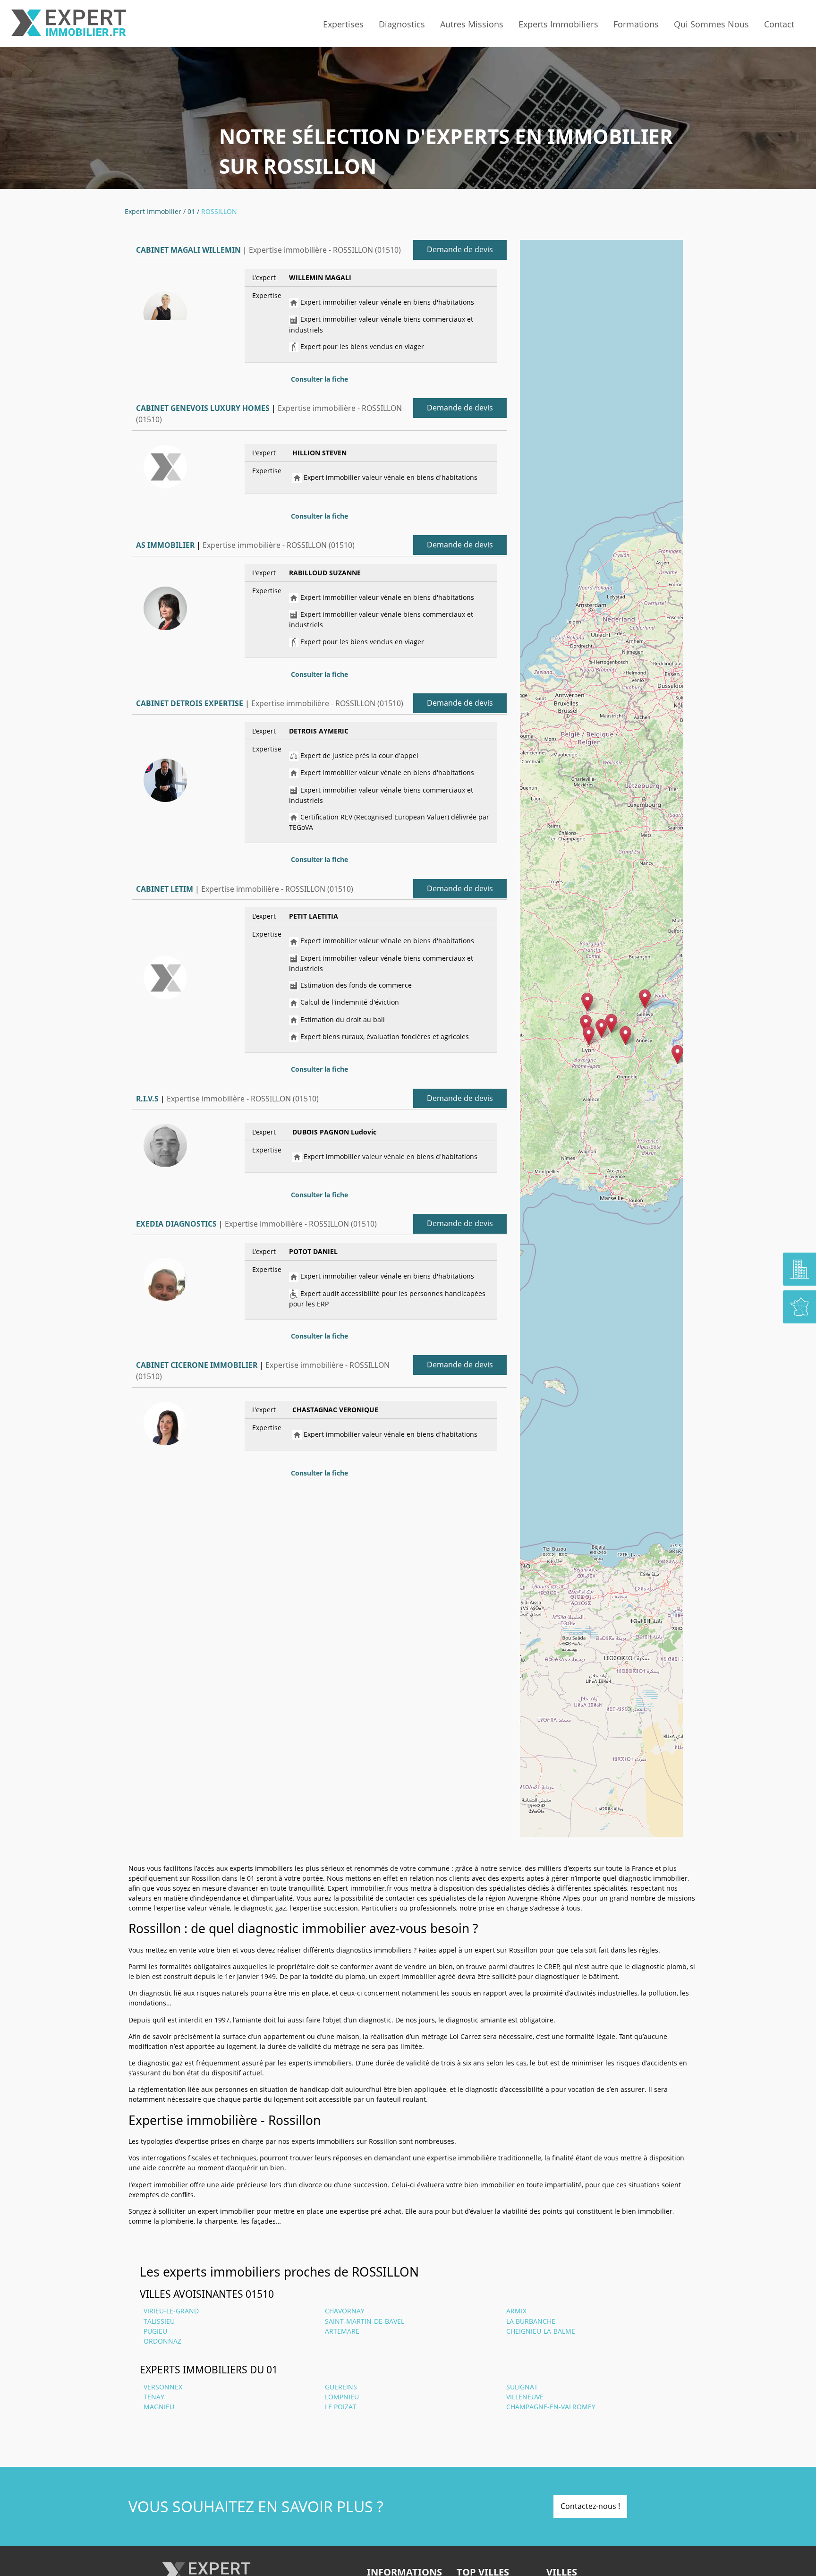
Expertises (343, 24)
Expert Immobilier (153, 211)
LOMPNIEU (342, 2397)
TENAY (154, 2397)
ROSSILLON (219, 211)
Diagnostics (402, 24)
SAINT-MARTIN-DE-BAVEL (365, 2321)
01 (191, 211)
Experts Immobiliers (558, 24)
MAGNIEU (159, 2407)
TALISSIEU (159, 2321)
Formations (636, 24)
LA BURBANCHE (531, 2321)
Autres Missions (472, 24)
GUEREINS (341, 2387)
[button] (601, 1028)
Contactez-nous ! (590, 2506)
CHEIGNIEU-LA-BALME (541, 2331)
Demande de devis (460, 249)
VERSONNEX (163, 2387)
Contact (779, 24)
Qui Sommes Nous (711, 24)
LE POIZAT (341, 2407)
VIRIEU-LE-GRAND (171, 2311)
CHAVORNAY (345, 2311)
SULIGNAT (522, 2387)
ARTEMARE (342, 2331)
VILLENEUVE (525, 2397)
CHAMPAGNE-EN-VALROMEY (551, 2407)
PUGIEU (155, 2331)
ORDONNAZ (162, 2341)
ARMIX (516, 2311)
